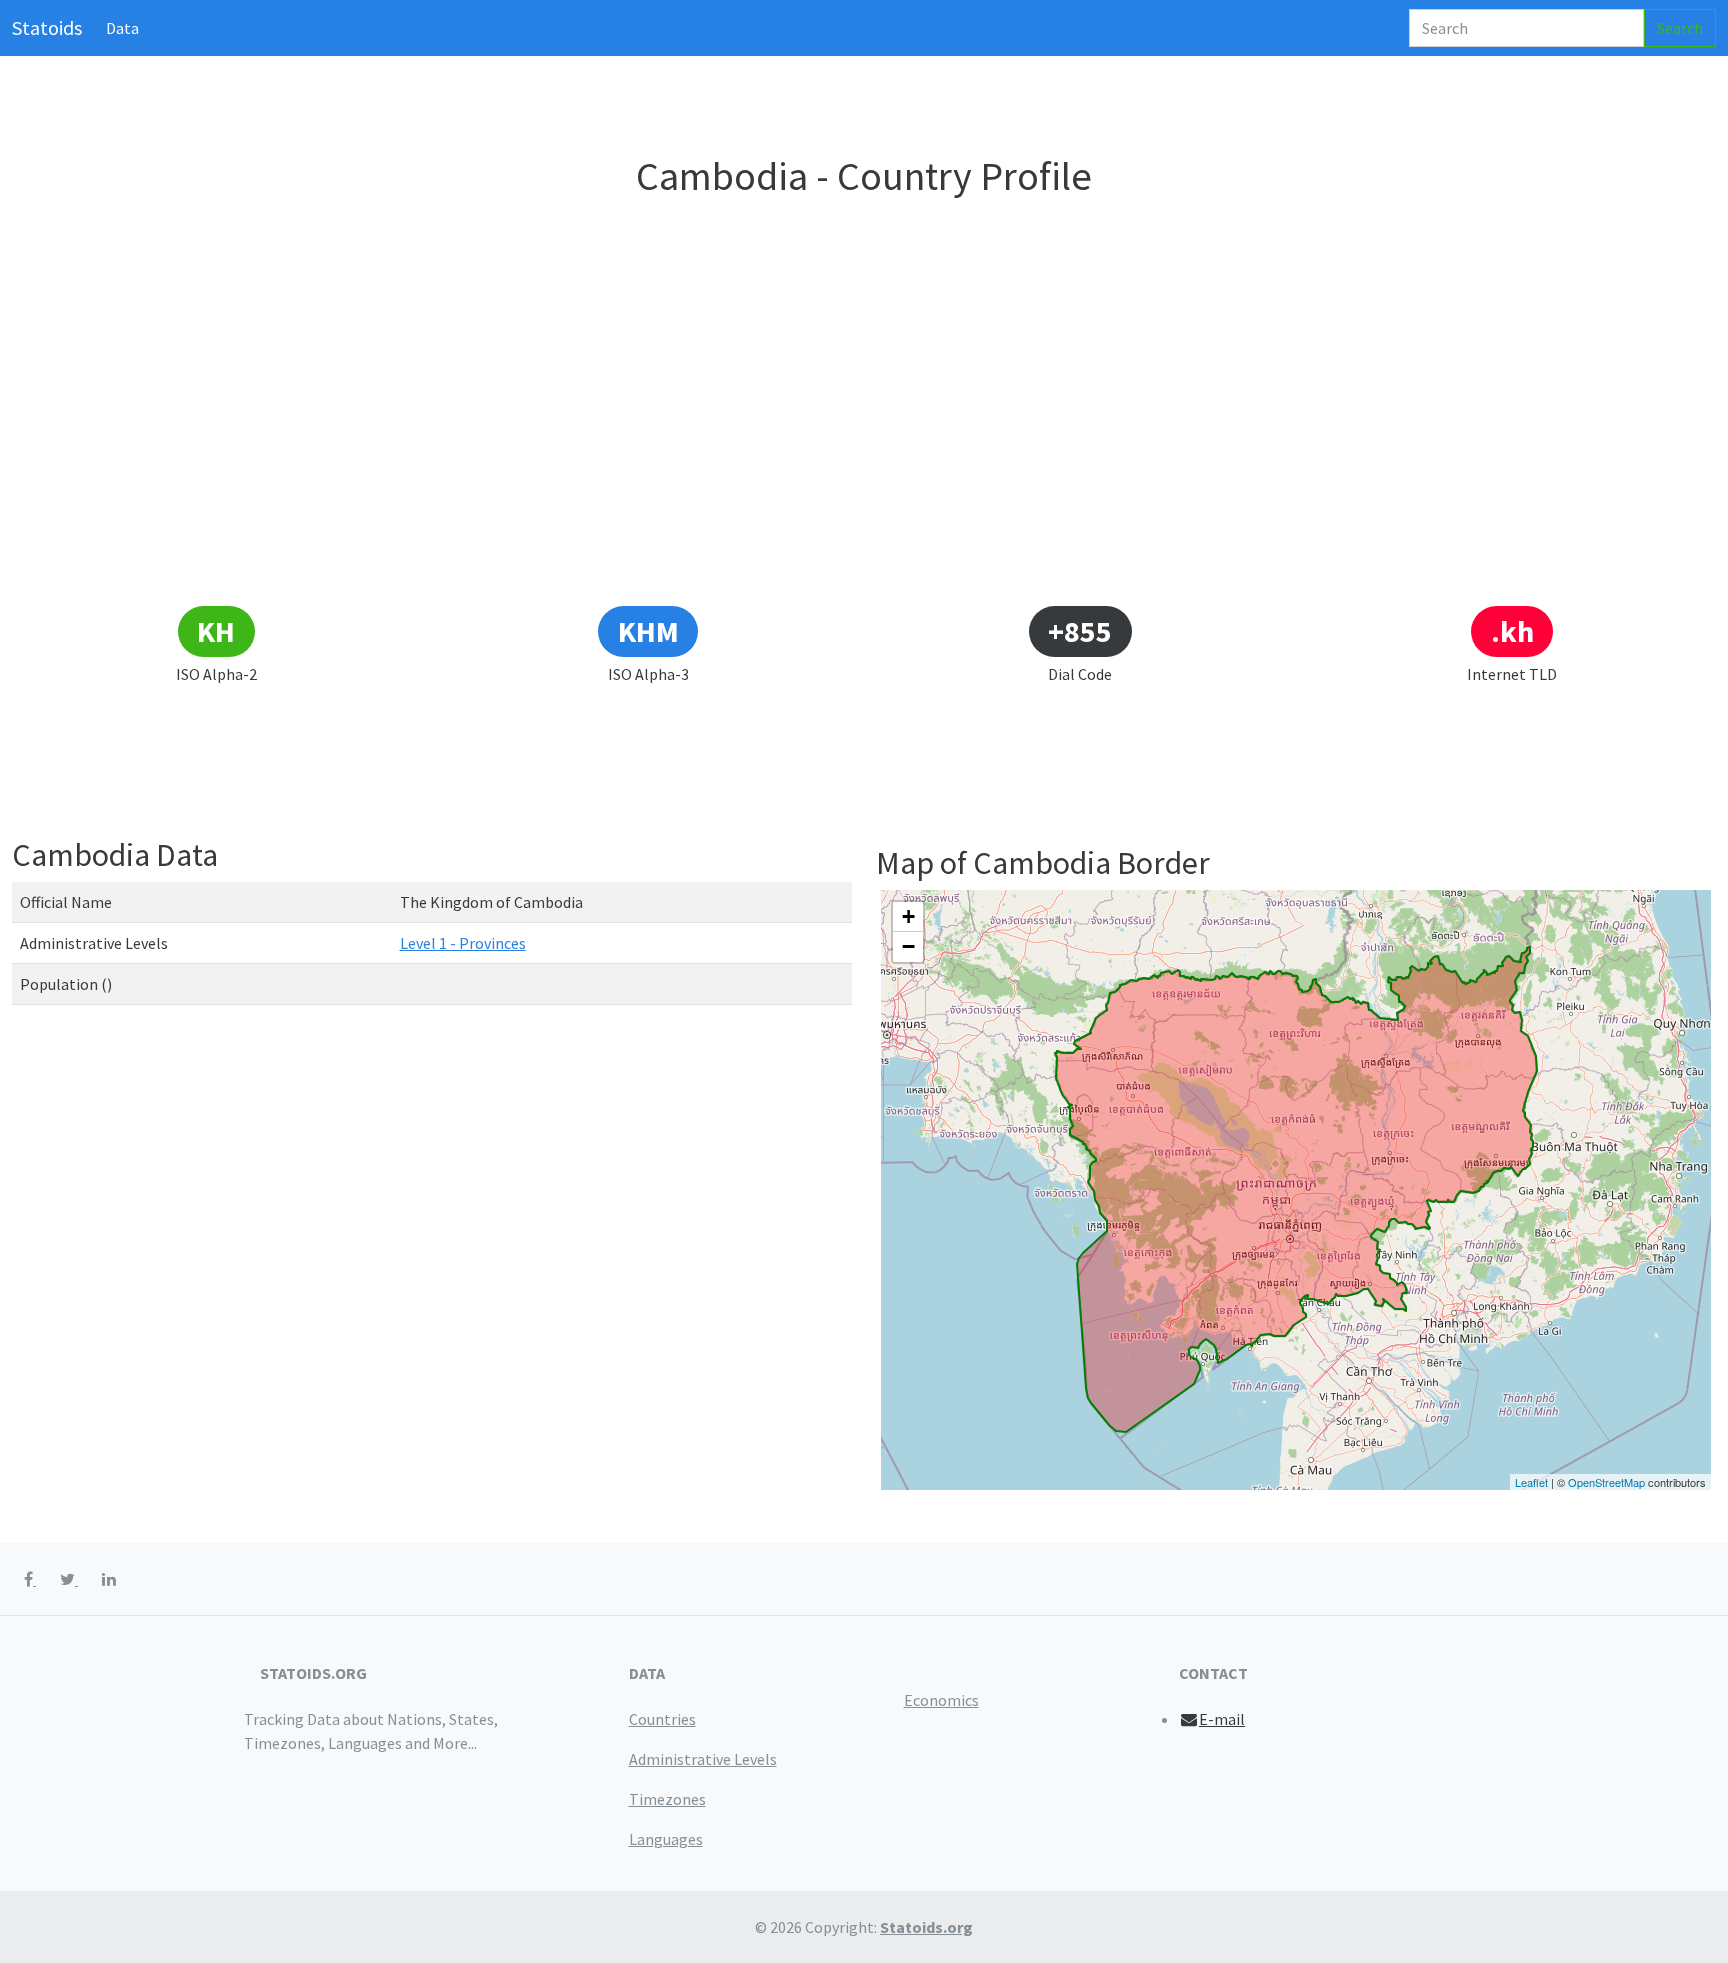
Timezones (667, 1799)
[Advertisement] (864, 454)
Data (122, 28)
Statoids (47, 27)
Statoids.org (926, 1927)
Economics (941, 1700)
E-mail (1222, 1719)
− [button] (908, 946)
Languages (666, 1839)
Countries (662, 1719)
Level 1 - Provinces (463, 943)
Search (1680, 28)
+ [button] (908, 916)
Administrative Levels (703, 1759)
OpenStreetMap (1606, 1482)
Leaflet (1531, 1482)
